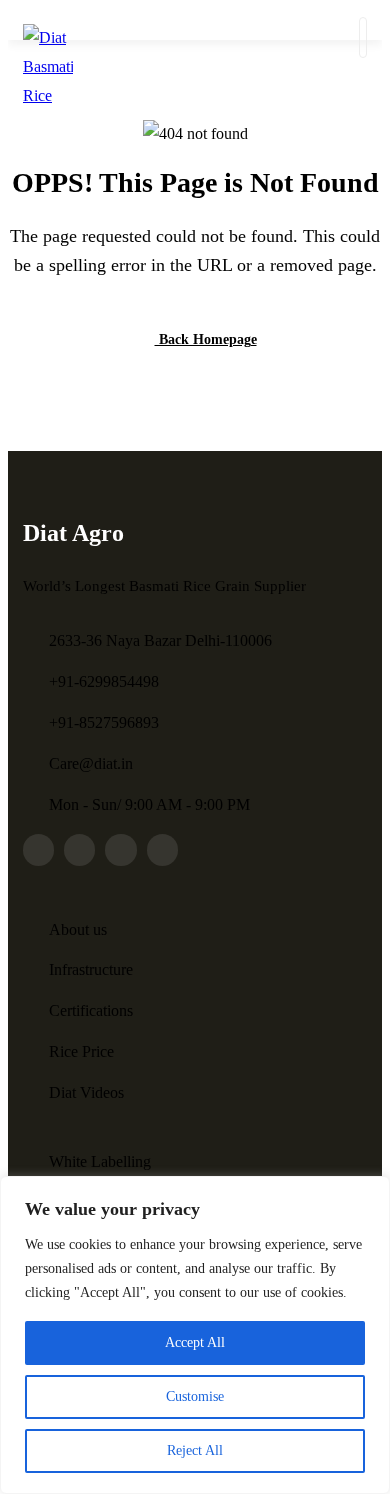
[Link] (38, 849)
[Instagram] (79, 849)
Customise (195, 1396)
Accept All (195, 1342)
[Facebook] (120, 849)
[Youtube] (203, 849)
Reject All (195, 1450)
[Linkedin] (162, 849)
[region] (195, 1335)
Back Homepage (206, 339)
